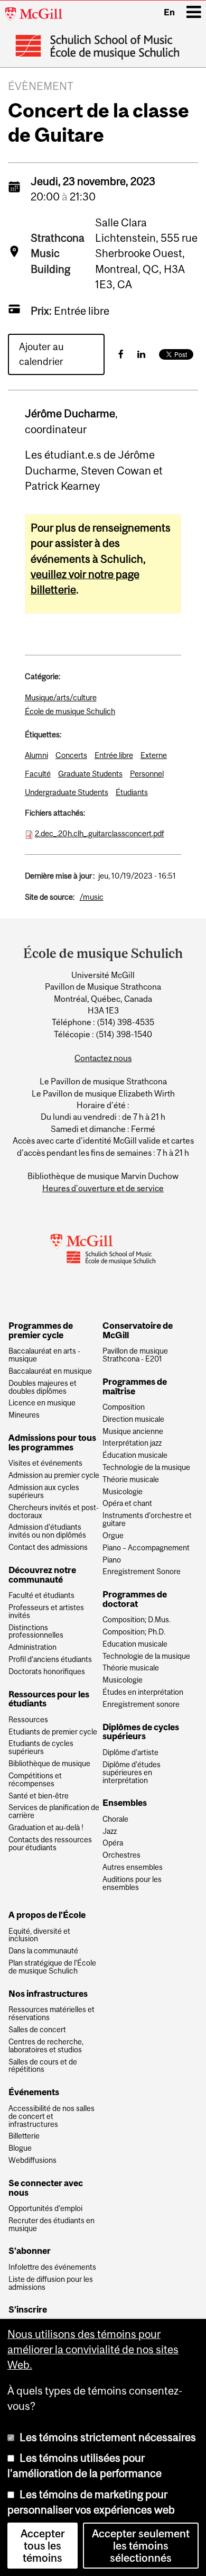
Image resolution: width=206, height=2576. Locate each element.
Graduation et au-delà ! (46, 1828)
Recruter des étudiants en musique (51, 2225)
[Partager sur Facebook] (121, 354)
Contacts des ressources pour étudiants (50, 1844)
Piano (112, 1560)
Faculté (38, 774)
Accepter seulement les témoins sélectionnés (141, 2546)
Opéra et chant (127, 1504)
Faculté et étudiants (41, 1596)
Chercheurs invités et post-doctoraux (54, 1512)
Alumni (36, 755)
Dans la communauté (43, 1951)
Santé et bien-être (39, 1796)
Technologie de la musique (146, 1468)
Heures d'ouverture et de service (103, 1188)
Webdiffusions (32, 2161)
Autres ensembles (133, 1867)
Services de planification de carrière (54, 1812)
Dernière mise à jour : (60, 876)
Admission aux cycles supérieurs (44, 1492)
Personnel (147, 774)
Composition (124, 1407)
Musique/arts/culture (61, 697)
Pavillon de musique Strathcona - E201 (135, 1355)
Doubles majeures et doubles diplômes (43, 1387)
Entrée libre (114, 755)
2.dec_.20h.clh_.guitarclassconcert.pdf (100, 833)
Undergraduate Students (67, 792)
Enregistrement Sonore (142, 1572)
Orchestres (121, 1855)
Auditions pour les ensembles (132, 1884)
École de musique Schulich (70, 711)
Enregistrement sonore (141, 1705)
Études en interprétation (143, 1692)
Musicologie (123, 1492)
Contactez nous (103, 1058)
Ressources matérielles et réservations (51, 2014)
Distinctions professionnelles (36, 1632)
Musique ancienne (133, 1432)
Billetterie (24, 2136)
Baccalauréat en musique (50, 1371)
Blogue (20, 2148)
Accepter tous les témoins (43, 2546)
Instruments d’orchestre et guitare (147, 1520)
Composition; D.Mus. (137, 1620)
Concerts (71, 755)
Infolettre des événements (52, 2267)
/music (92, 897)
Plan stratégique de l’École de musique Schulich (52, 1967)
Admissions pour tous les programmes (52, 1443)
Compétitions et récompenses (35, 1780)
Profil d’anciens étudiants (50, 1660)
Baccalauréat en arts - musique (44, 1355)
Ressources (28, 1720)
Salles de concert (37, 2030)
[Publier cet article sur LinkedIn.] (141, 354)
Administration (32, 1647)
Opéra (113, 1843)
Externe (154, 755)
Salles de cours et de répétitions (43, 2066)
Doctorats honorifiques (47, 1672)
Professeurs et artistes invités (46, 1612)
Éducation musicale (135, 1455)
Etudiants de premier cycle (53, 1732)
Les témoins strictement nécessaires (108, 2437)
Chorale (115, 1819)
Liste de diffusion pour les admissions (51, 2283)
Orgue (113, 1536)
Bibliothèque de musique (49, 1764)
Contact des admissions (48, 1547)
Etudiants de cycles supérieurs (41, 1748)
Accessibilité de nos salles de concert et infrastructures (51, 2117)
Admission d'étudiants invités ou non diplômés (47, 1531)
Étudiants (132, 792)
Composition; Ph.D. (134, 1632)
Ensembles (125, 1803)
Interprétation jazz (132, 1443)
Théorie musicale (131, 1480)
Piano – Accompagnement (146, 1548)
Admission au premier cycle (54, 1476)
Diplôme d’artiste (130, 1753)
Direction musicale (133, 1419)
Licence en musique (42, 1403)
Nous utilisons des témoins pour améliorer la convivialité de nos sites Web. (93, 2350)
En (169, 12)
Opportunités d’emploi (45, 2209)
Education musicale (135, 1644)
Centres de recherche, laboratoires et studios (46, 2046)
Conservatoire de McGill (138, 1331)
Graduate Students (90, 774)
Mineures (24, 1415)
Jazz (110, 1831)
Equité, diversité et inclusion (39, 1935)
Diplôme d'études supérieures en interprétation (132, 1773)
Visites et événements (45, 1463)
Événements (34, 2093)
